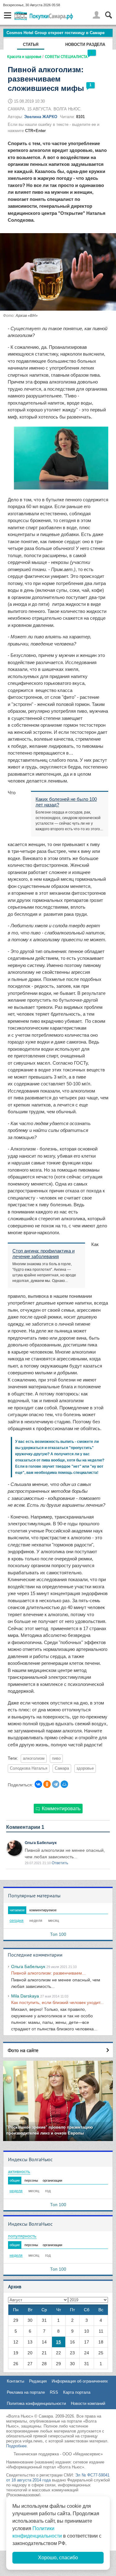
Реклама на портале (26, 2392)
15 (58, 2342)
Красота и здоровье (24, 56)
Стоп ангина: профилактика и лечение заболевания (43, 1254)
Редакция (38, 2381)
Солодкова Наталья (29, 1768)
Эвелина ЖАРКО (41, 117)
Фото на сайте (23, 2050)
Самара (62, 1768)
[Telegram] (56, 1784)
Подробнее (16, 2446)
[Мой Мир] (64, 1784)
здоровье (85, 1768)
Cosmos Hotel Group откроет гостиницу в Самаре (56, 33)
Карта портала (77, 2392)
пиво (56, 1758)
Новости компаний (88, 2403)
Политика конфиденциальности (36, 2403)
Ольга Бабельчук (41, 1843)
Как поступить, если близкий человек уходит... (57, 2002)
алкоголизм (34, 1758)
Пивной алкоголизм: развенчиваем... (48, 1973)
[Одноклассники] (47, 1784)
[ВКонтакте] (38, 1784)
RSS (54, 2392)
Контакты (15, 2381)
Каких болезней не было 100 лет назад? (66, 802)
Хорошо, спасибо (58, 2558)
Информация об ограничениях (80, 2381)
